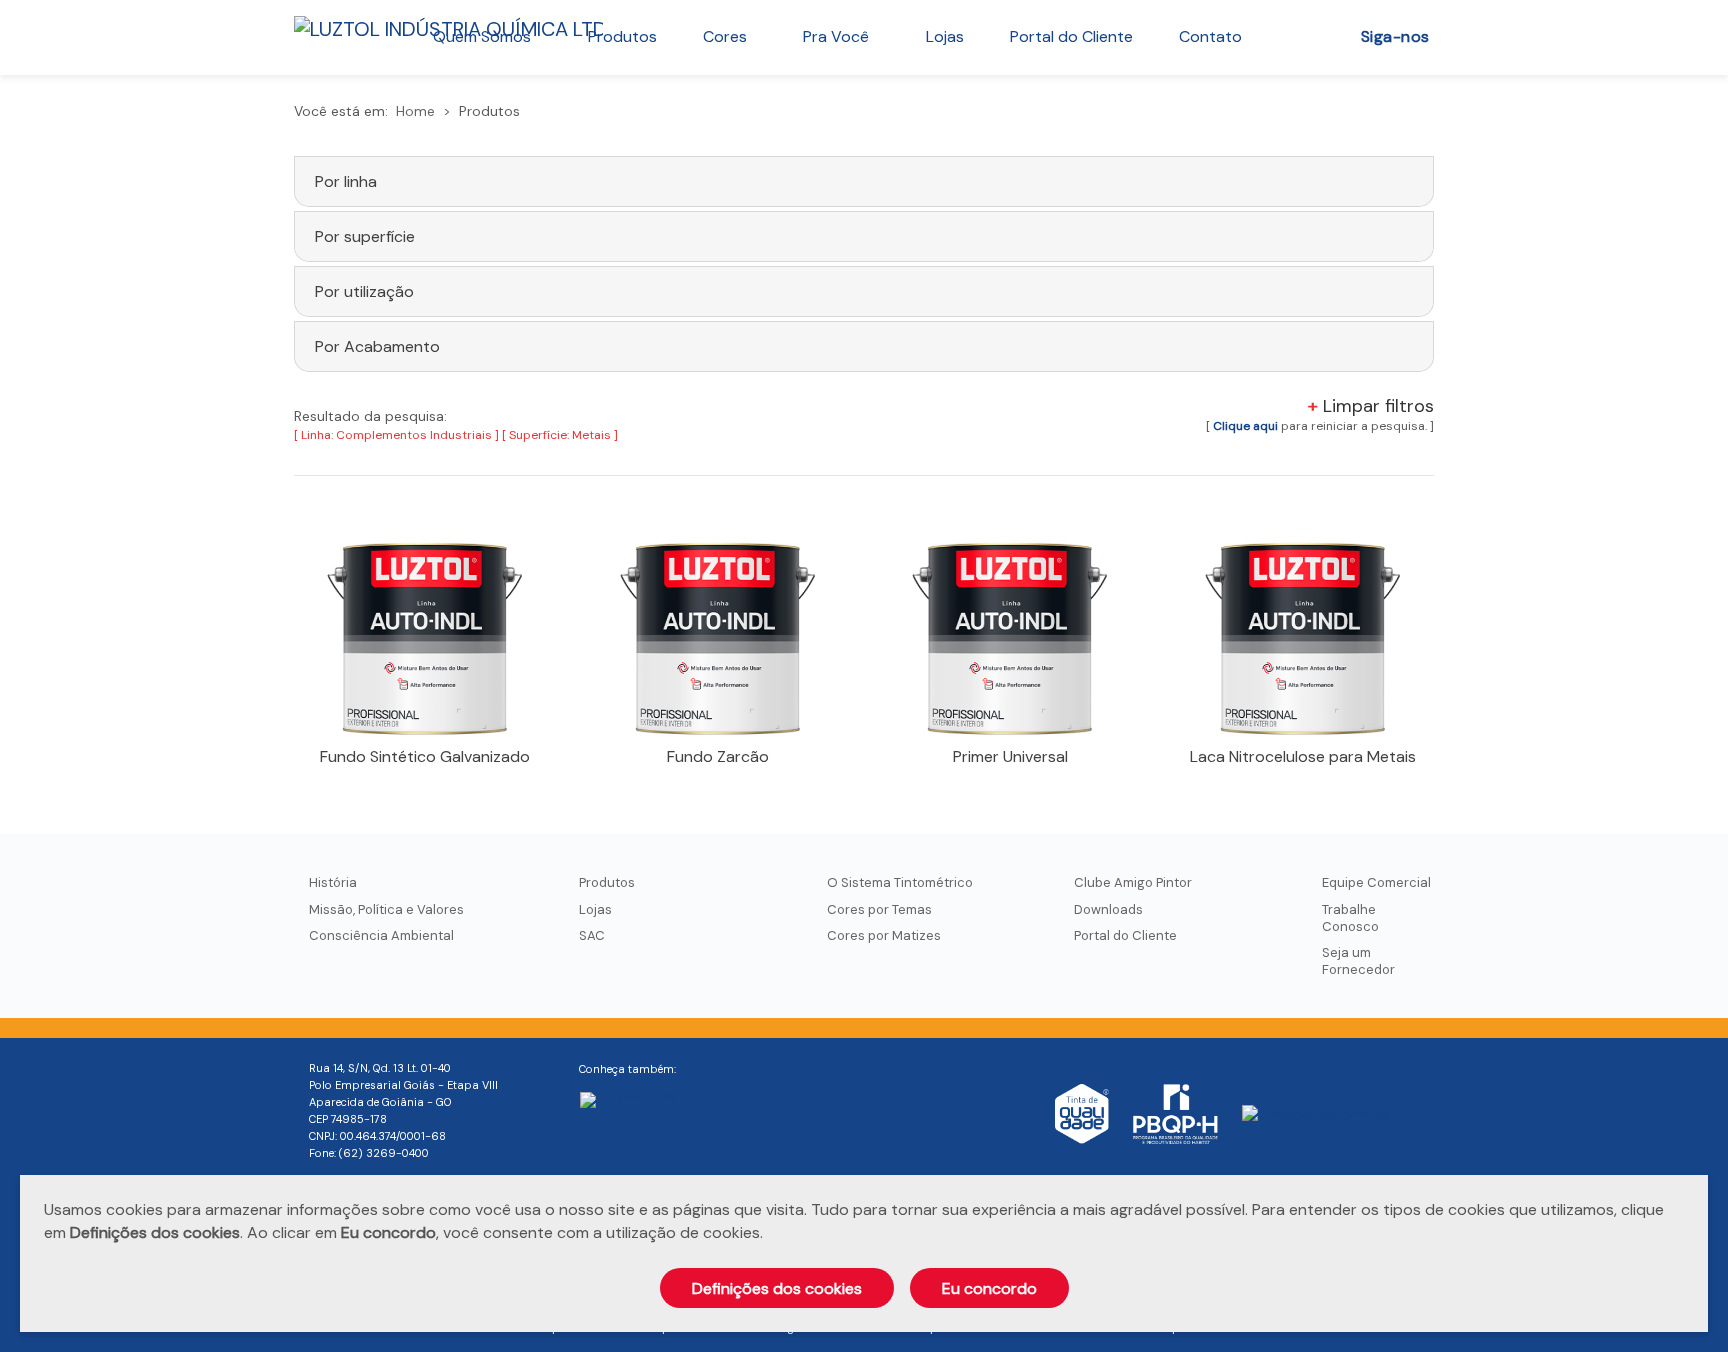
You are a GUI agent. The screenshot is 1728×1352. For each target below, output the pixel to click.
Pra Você (836, 36)
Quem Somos (482, 36)
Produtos (622, 36)
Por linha (346, 181)
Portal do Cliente (1071, 36)
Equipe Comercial (1376, 882)
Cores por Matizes (884, 935)
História (333, 882)
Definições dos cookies (777, 1288)
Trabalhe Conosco (1350, 918)
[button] (1441, 34)
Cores (725, 36)
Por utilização (364, 291)
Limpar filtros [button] (1371, 406)
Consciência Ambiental (381, 935)
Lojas (945, 36)
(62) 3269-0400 (384, 1153)
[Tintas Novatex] (627, 1099)
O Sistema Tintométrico (900, 882)
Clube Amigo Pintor (1133, 882)
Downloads (1108, 909)
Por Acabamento (377, 346)
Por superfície (365, 236)
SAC (592, 935)
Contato (1210, 36)
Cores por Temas (879, 909)
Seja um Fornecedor (1358, 961)
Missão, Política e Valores (386, 909)
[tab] (864, 181)
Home (415, 111)
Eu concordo (989, 1288)
